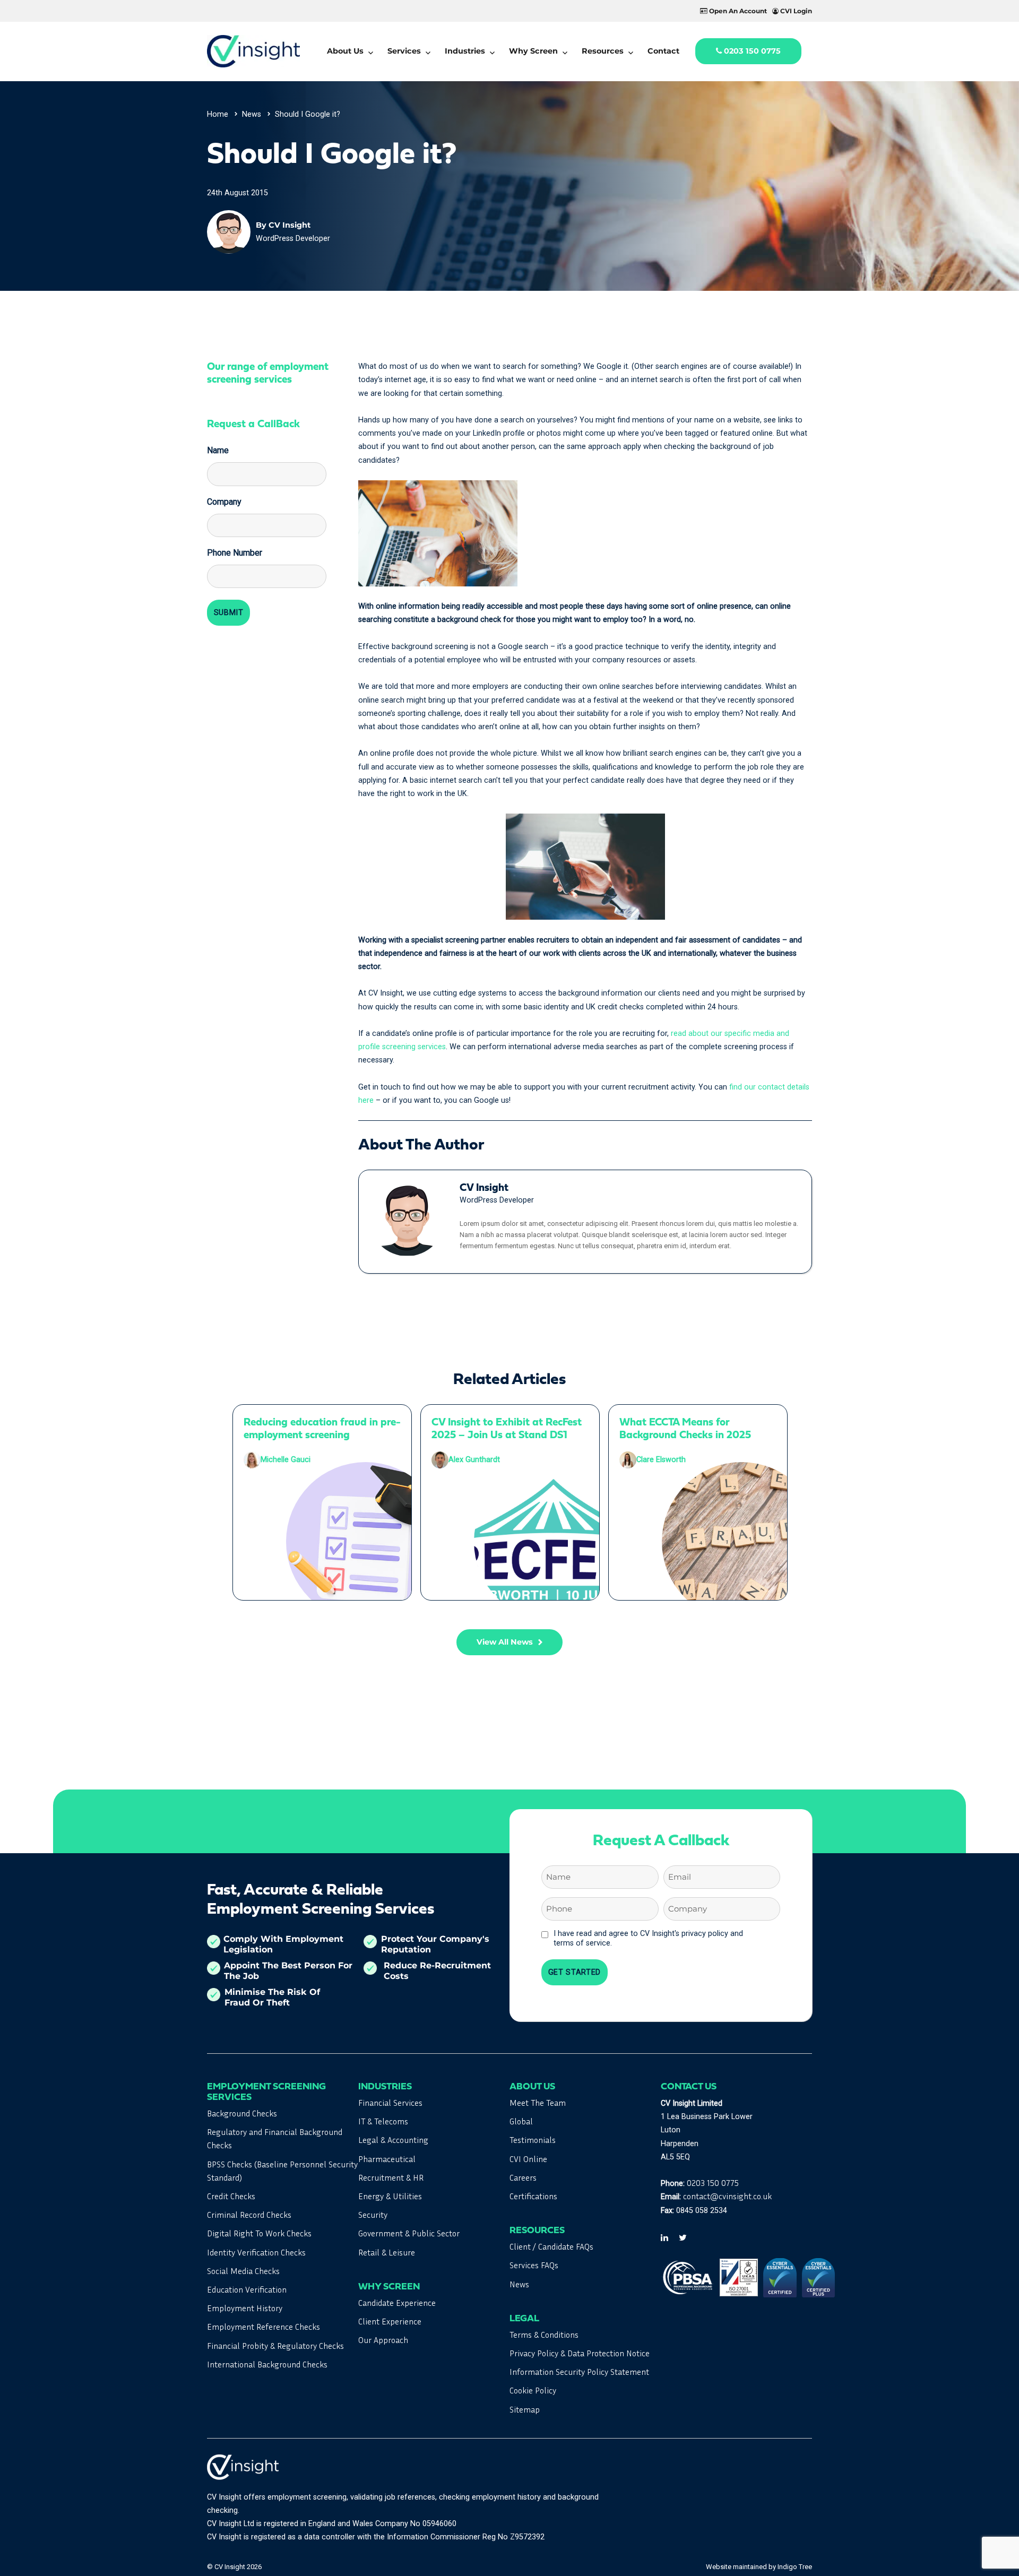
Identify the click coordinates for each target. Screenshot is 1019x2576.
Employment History (245, 2308)
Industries (465, 51)
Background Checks (242, 2113)
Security (373, 2215)
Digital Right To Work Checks (259, 2233)
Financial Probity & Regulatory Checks (275, 2346)
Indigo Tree (795, 2567)
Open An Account (737, 11)
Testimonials (533, 2140)
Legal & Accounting (393, 2140)
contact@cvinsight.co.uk (727, 2196)
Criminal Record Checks (249, 2215)
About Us (345, 51)
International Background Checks (267, 2364)
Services (404, 51)
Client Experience (390, 2321)
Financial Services (390, 2103)
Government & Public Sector (409, 2233)
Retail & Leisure (387, 2252)
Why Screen (533, 51)
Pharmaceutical (387, 2159)
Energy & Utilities (390, 2196)
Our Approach (383, 2340)
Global (521, 2121)
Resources (603, 51)
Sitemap (525, 2409)
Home (218, 114)
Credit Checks (231, 2196)
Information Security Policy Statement (579, 2372)
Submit (229, 613)
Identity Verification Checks (256, 2252)
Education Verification (247, 2289)
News (252, 114)
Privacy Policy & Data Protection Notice (580, 2353)
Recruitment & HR (391, 2177)
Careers (523, 2177)
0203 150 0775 (751, 51)
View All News (505, 1642)
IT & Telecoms (383, 2121)
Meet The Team (538, 2103)
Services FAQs (534, 2265)
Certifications (533, 2196)
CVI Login (795, 11)
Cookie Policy (533, 2390)
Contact (663, 51)
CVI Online (528, 2159)
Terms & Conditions (544, 2335)
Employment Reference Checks (264, 2327)
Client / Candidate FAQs (551, 2246)
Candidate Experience (397, 2303)
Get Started (575, 1972)
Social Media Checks (243, 2271)
